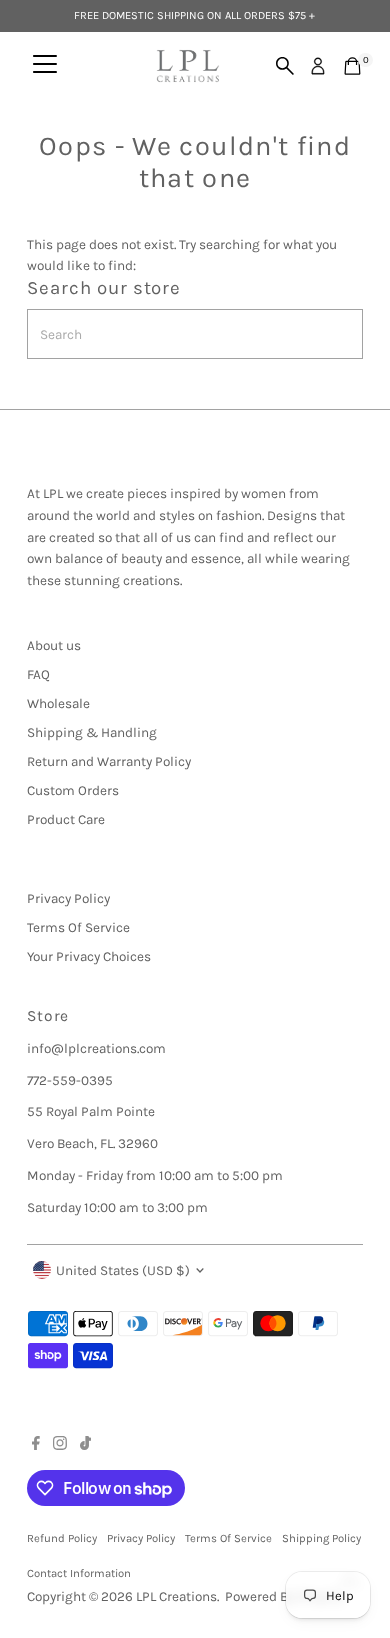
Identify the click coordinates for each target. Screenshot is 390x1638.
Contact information (79, 1573)
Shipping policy (321, 1538)
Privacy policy (141, 1538)
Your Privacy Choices (89, 956)
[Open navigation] (45, 66)
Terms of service (228, 1538)
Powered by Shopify (284, 1596)
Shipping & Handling (92, 732)
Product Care (66, 819)
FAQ (38, 674)
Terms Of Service (78, 927)
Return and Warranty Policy (109, 761)
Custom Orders (73, 790)
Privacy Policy (68, 898)
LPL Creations (176, 1596)
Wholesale (58, 703)
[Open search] (285, 66)
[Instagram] (60, 1446)
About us (54, 645)
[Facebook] (36, 1446)
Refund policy (62, 1538)
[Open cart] (352, 66)
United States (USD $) (123, 1270)
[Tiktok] (85, 1446)
